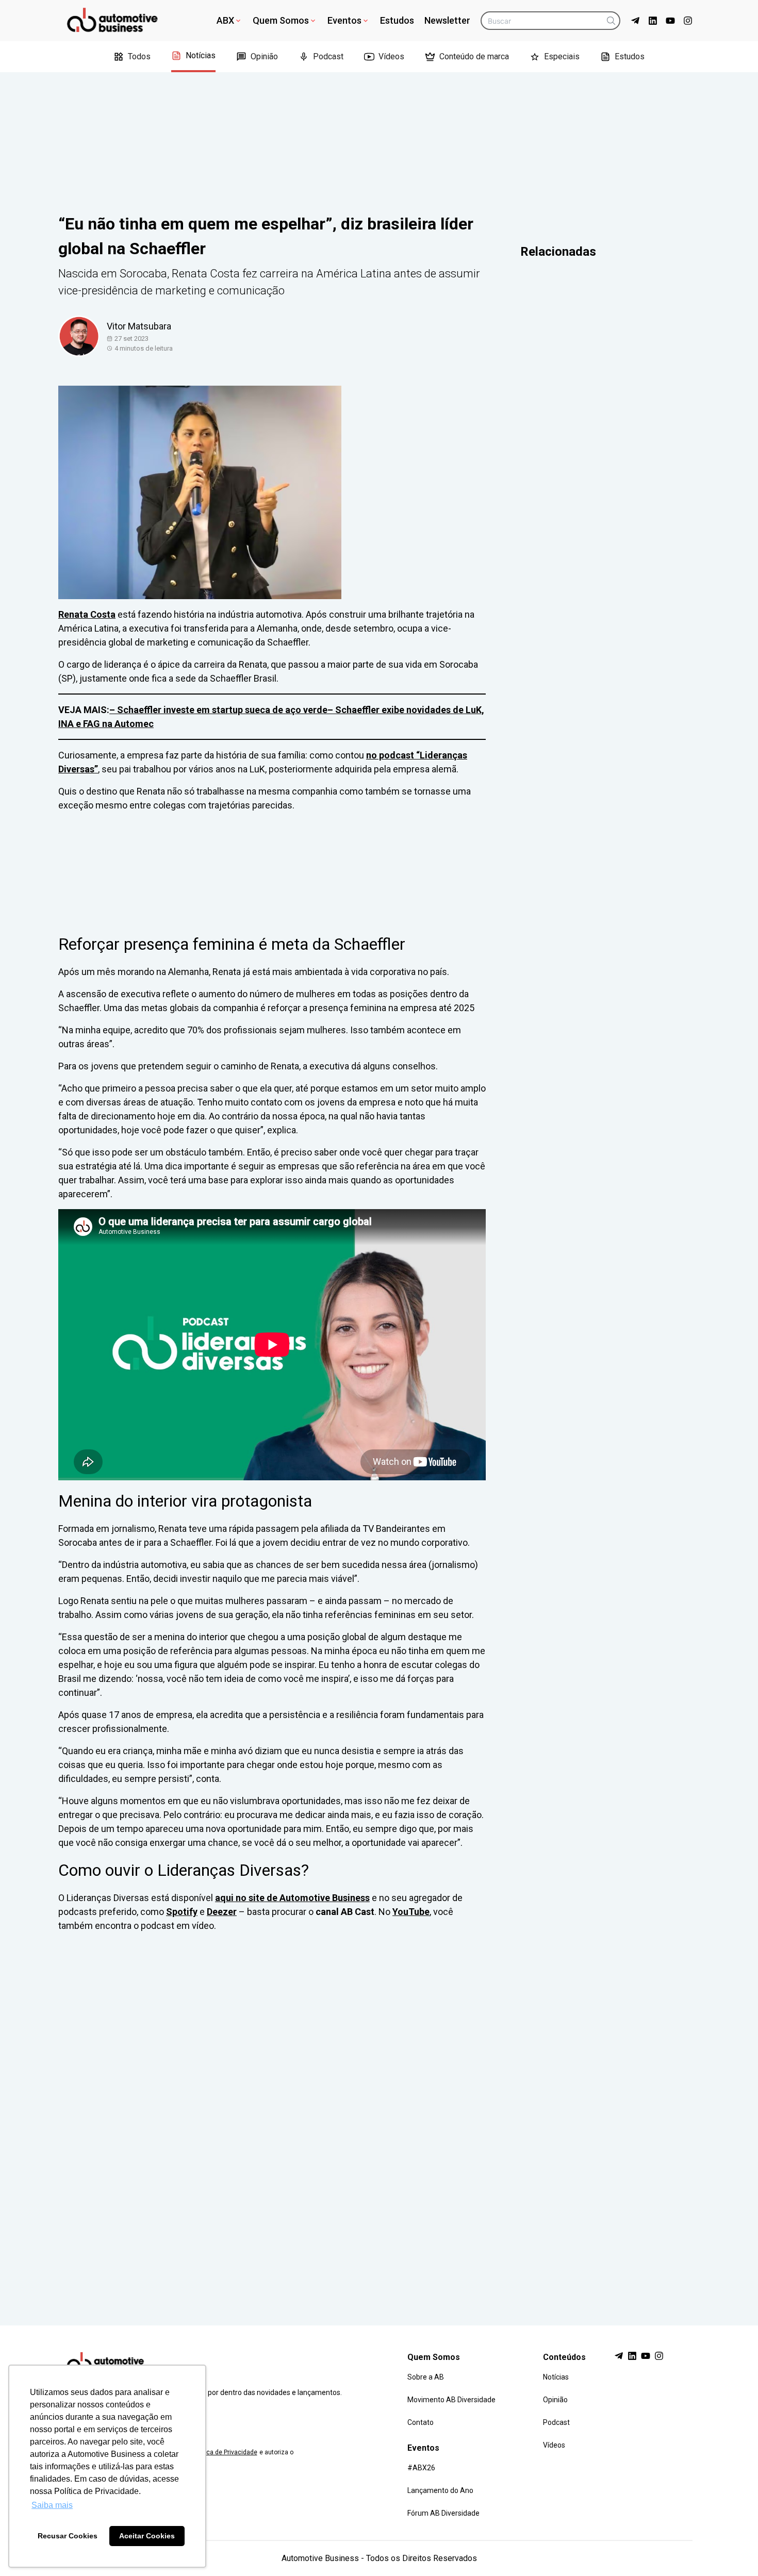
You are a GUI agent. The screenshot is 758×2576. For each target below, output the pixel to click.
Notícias (201, 55)
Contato (421, 2422)
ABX (225, 20)
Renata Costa (87, 614)
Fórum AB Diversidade (443, 2513)
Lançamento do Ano (440, 2490)
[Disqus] (379, 2119)
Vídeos (391, 56)
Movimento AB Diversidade (451, 2400)
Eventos (344, 20)
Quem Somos (281, 20)
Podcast (328, 56)
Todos (139, 56)
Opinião (264, 56)
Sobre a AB (426, 2377)
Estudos (397, 20)
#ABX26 (421, 2468)
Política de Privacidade (225, 2452)
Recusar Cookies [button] (68, 2536)
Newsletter (447, 20)
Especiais (562, 56)
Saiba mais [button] (52, 2505)
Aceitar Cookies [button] (147, 2536)
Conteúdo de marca (474, 56)
